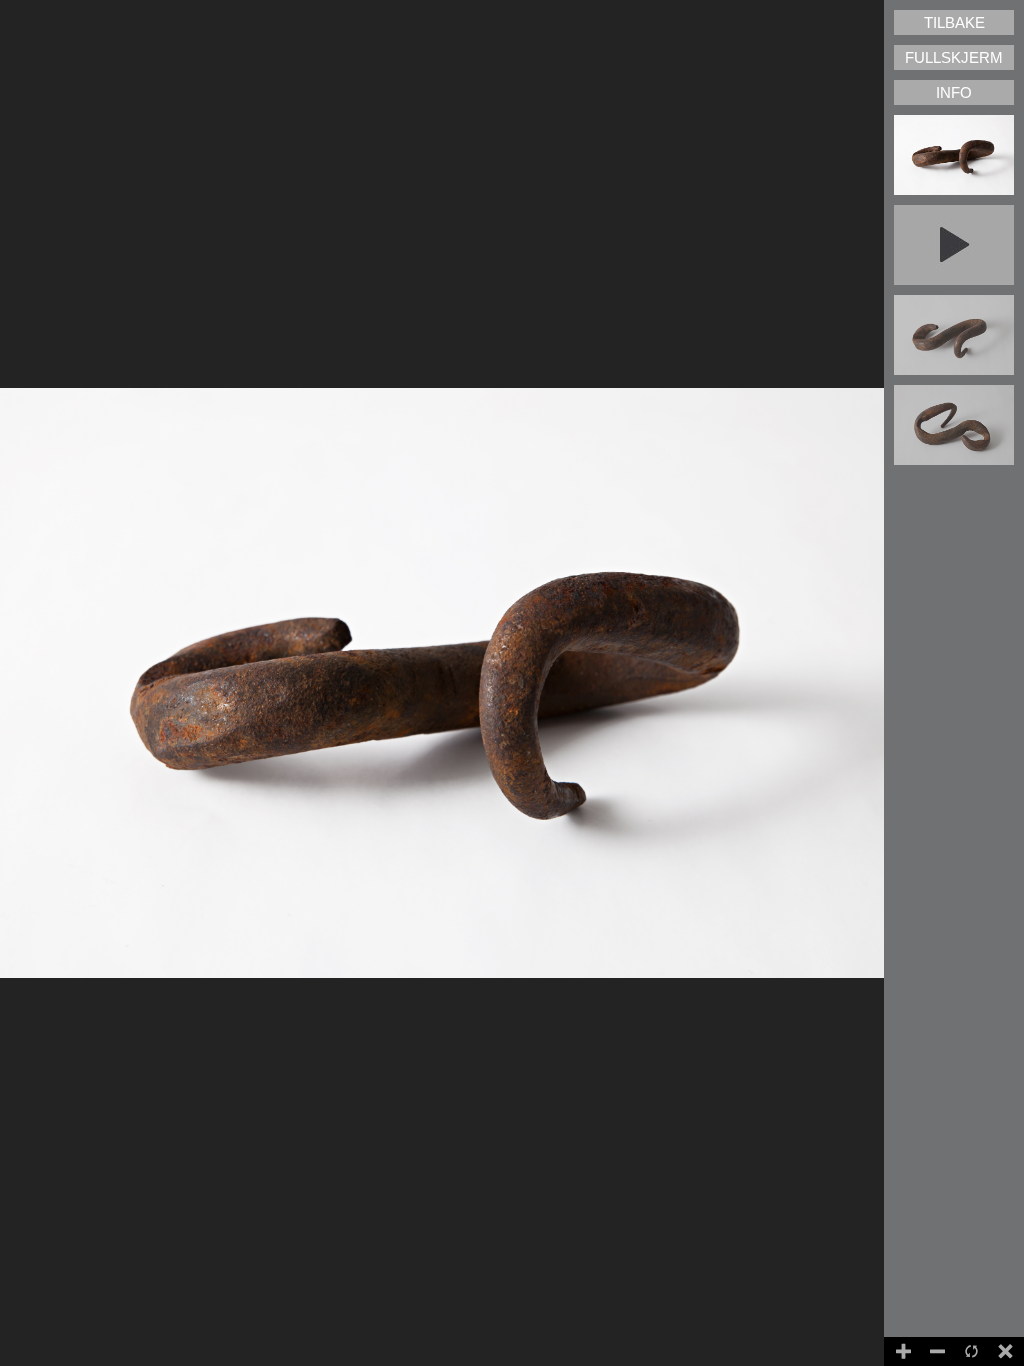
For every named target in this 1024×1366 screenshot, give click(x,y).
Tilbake (954, 22)
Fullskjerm (954, 57)
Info (954, 92)
